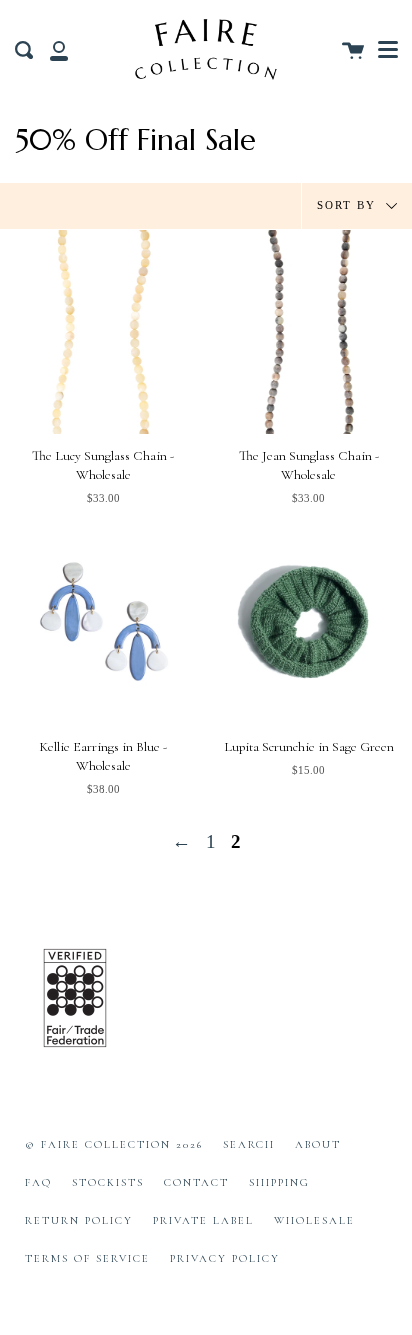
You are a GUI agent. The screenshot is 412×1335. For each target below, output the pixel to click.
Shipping (279, 1182)
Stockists (108, 1182)
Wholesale (314, 1220)
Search (249, 1144)
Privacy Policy (225, 1258)
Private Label (203, 1220)
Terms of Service (87, 1258)
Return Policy (79, 1220)
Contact (196, 1182)
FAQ (38, 1182)
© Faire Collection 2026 (114, 1144)
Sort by (349, 204)
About (318, 1144)
